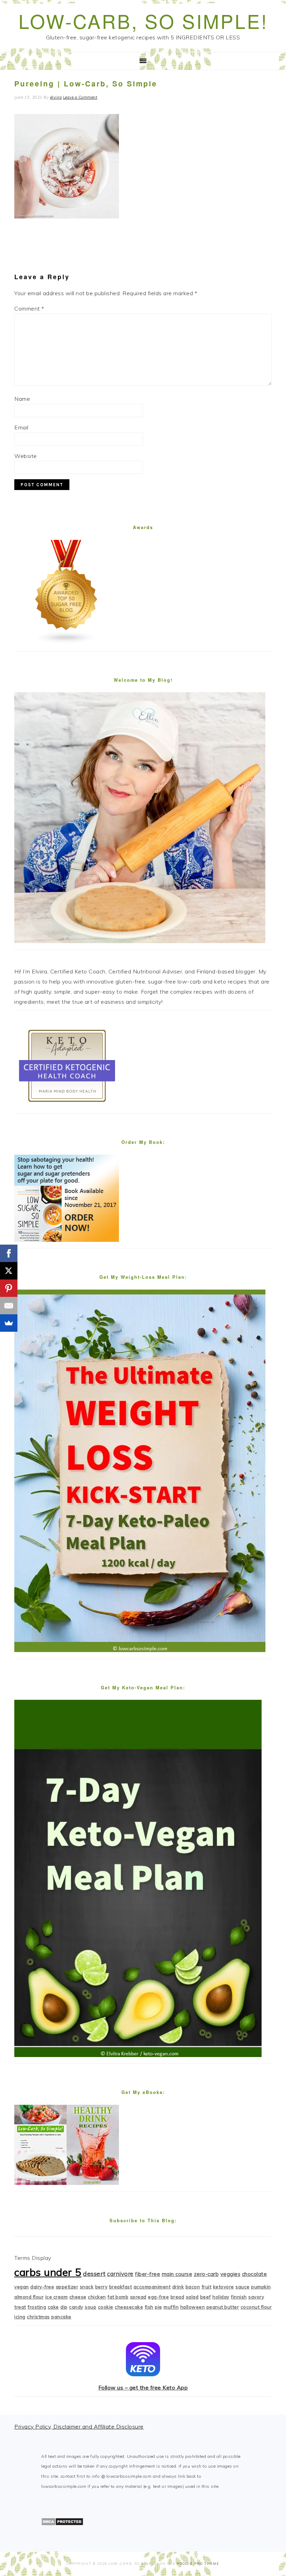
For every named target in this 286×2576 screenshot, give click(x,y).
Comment (29, 308)
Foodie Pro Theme (198, 2564)
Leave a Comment (80, 97)
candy (76, 2307)
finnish (239, 2297)
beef (206, 2297)
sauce (243, 2287)
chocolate (255, 2274)
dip (64, 2307)
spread (138, 2297)
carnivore (120, 2274)
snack (87, 2287)
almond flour (29, 2297)
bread (178, 2297)
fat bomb (118, 2297)
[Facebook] (9, 1253)
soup (91, 2307)
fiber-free (148, 2274)
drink (178, 2287)
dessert (94, 2274)
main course (177, 2274)
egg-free (158, 2297)
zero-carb (206, 2274)
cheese (78, 2297)
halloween (193, 2307)
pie (159, 2307)
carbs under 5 (48, 2272)
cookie (106, 2307)
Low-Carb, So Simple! (143, 21)
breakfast (121, 2287)
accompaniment (152, 2287)
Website (26, 456)
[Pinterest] (9, 1288)
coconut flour (256, 2307)
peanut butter (223, 2307)
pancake (61, 2317)
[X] (9, 1271)
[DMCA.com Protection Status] (62, 2524)
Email (21, 427)
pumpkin (261, 2287)
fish (149, 2307)
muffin (171, 2307)
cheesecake (129, 2307)
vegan (22, 2287)
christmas (38, 2317)
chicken (97, 2297)
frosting (37, 2307)
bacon (193, 2287)
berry (101, 2287)
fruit (207, 2287)
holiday (221, 2297)
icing (20, 2317)
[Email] (9, 1306)
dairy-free (42, 2287)
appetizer (67, 2287)
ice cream (57, 2297)
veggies (231, 2274)
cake (53, 2307)
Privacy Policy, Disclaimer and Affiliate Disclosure (79, 2426)
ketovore (224, 2287)
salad (192, 2297)
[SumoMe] (9, 1323)
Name (22, 399)
